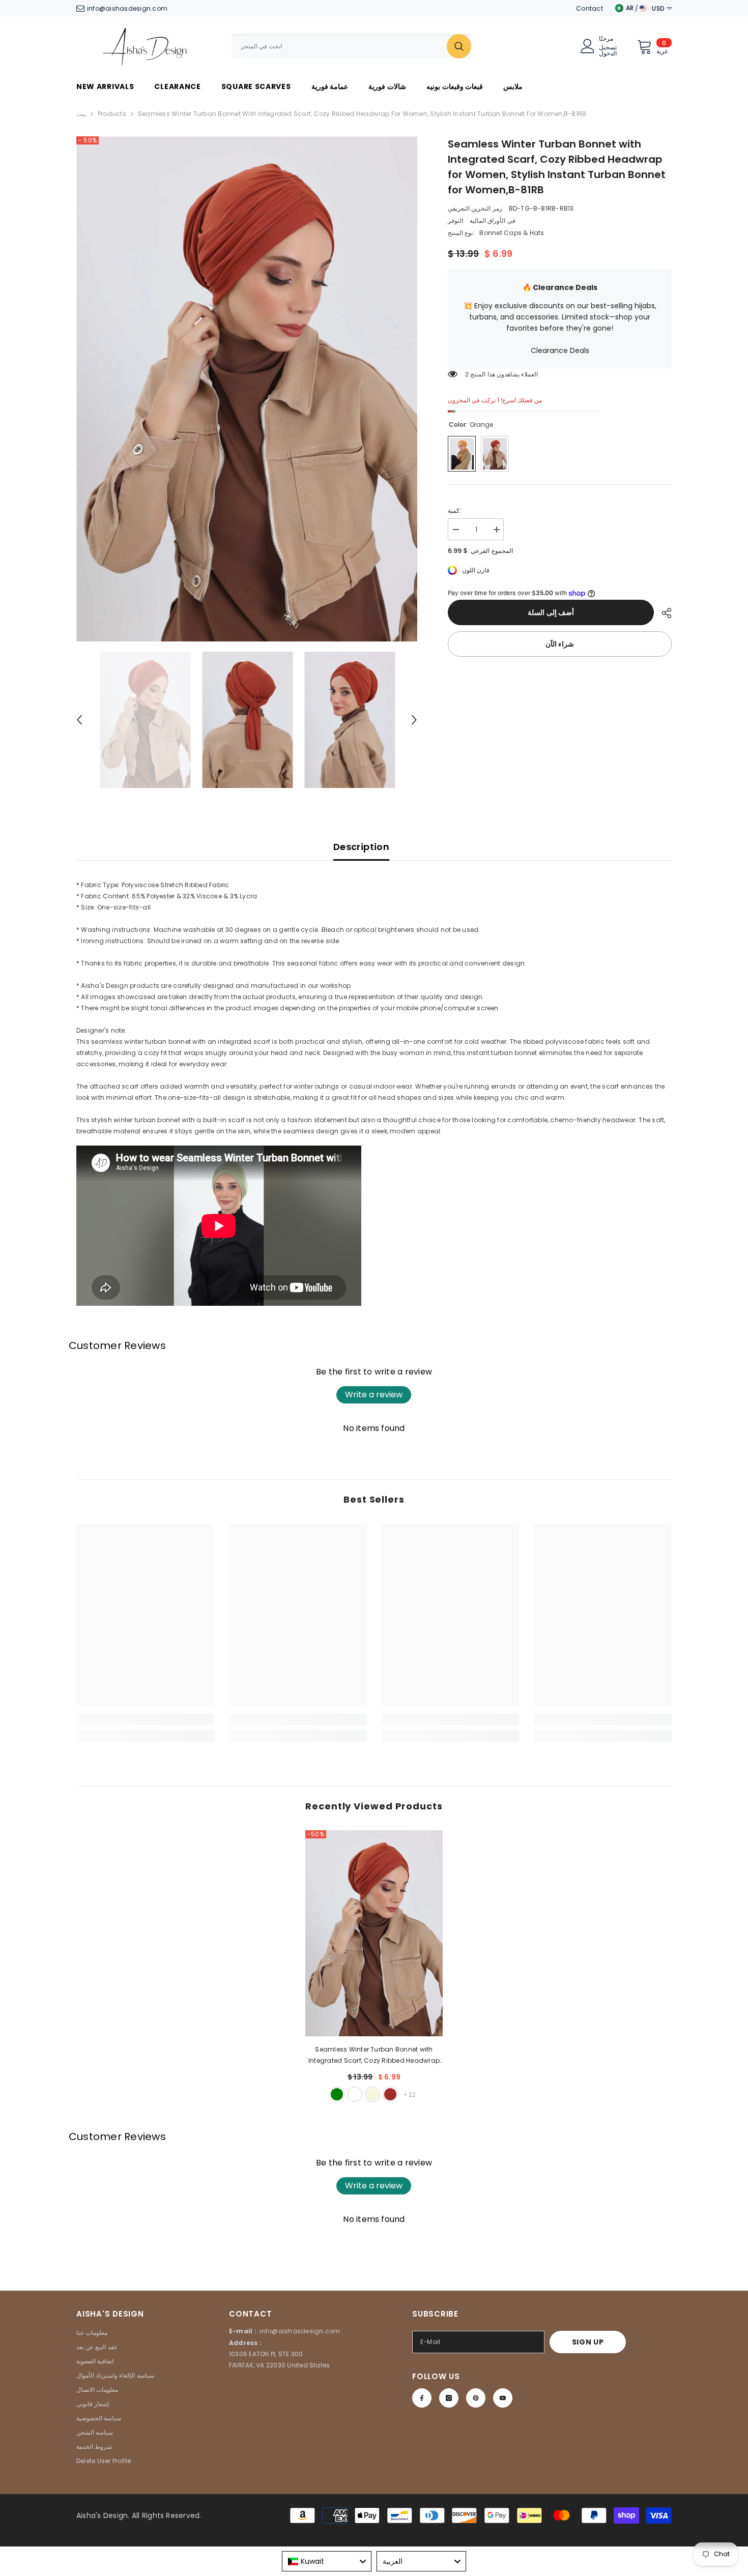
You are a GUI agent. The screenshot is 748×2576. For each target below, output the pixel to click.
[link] (145, 1719)
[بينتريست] (476, 2398)
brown (390, 2094)
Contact (589, 8)
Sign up (588, 2342)
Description (361, 847)
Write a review (374, 1395)
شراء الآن (560, 645)
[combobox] (339, 46)
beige (372, 2094)
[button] (79, 720)
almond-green (337, 2094)
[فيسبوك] (422, 2398)
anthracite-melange (355, 2094)
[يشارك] (663, 613)
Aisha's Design (102, 2515)
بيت (81, 114)
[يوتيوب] (503, 2398)
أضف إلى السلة (548, 612)
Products (112, 114)
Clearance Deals (560, 350)
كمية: (454, 510)
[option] (247, 389)
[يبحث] (351, 46)
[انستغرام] (449, 2398)
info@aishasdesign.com (127, 8)
